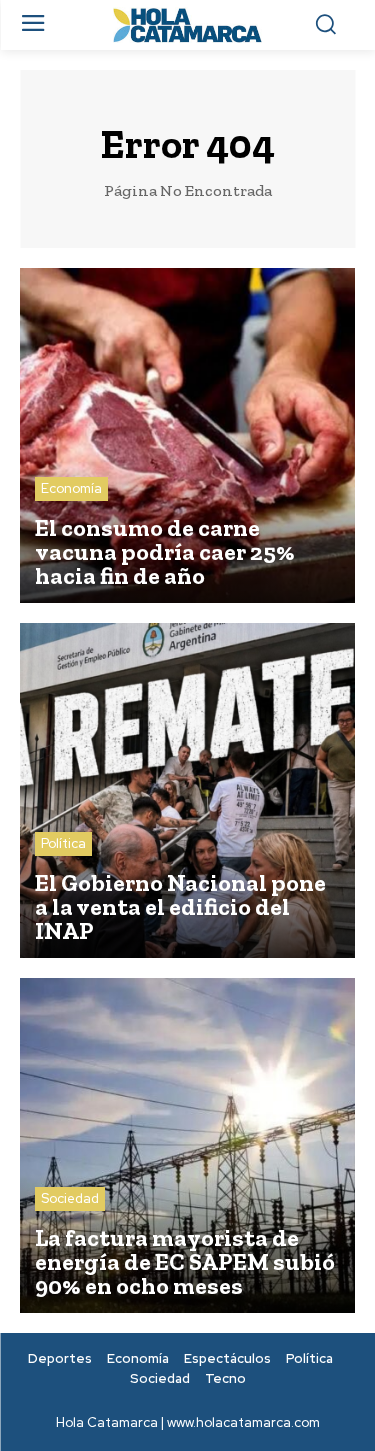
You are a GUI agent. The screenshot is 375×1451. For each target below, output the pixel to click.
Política (63, 843)
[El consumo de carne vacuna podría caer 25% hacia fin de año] (187, 435)
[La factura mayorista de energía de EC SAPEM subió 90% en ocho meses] (187, 1145)
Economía (71, 488)
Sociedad (70, 1198)
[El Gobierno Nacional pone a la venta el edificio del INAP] (187, 790)
